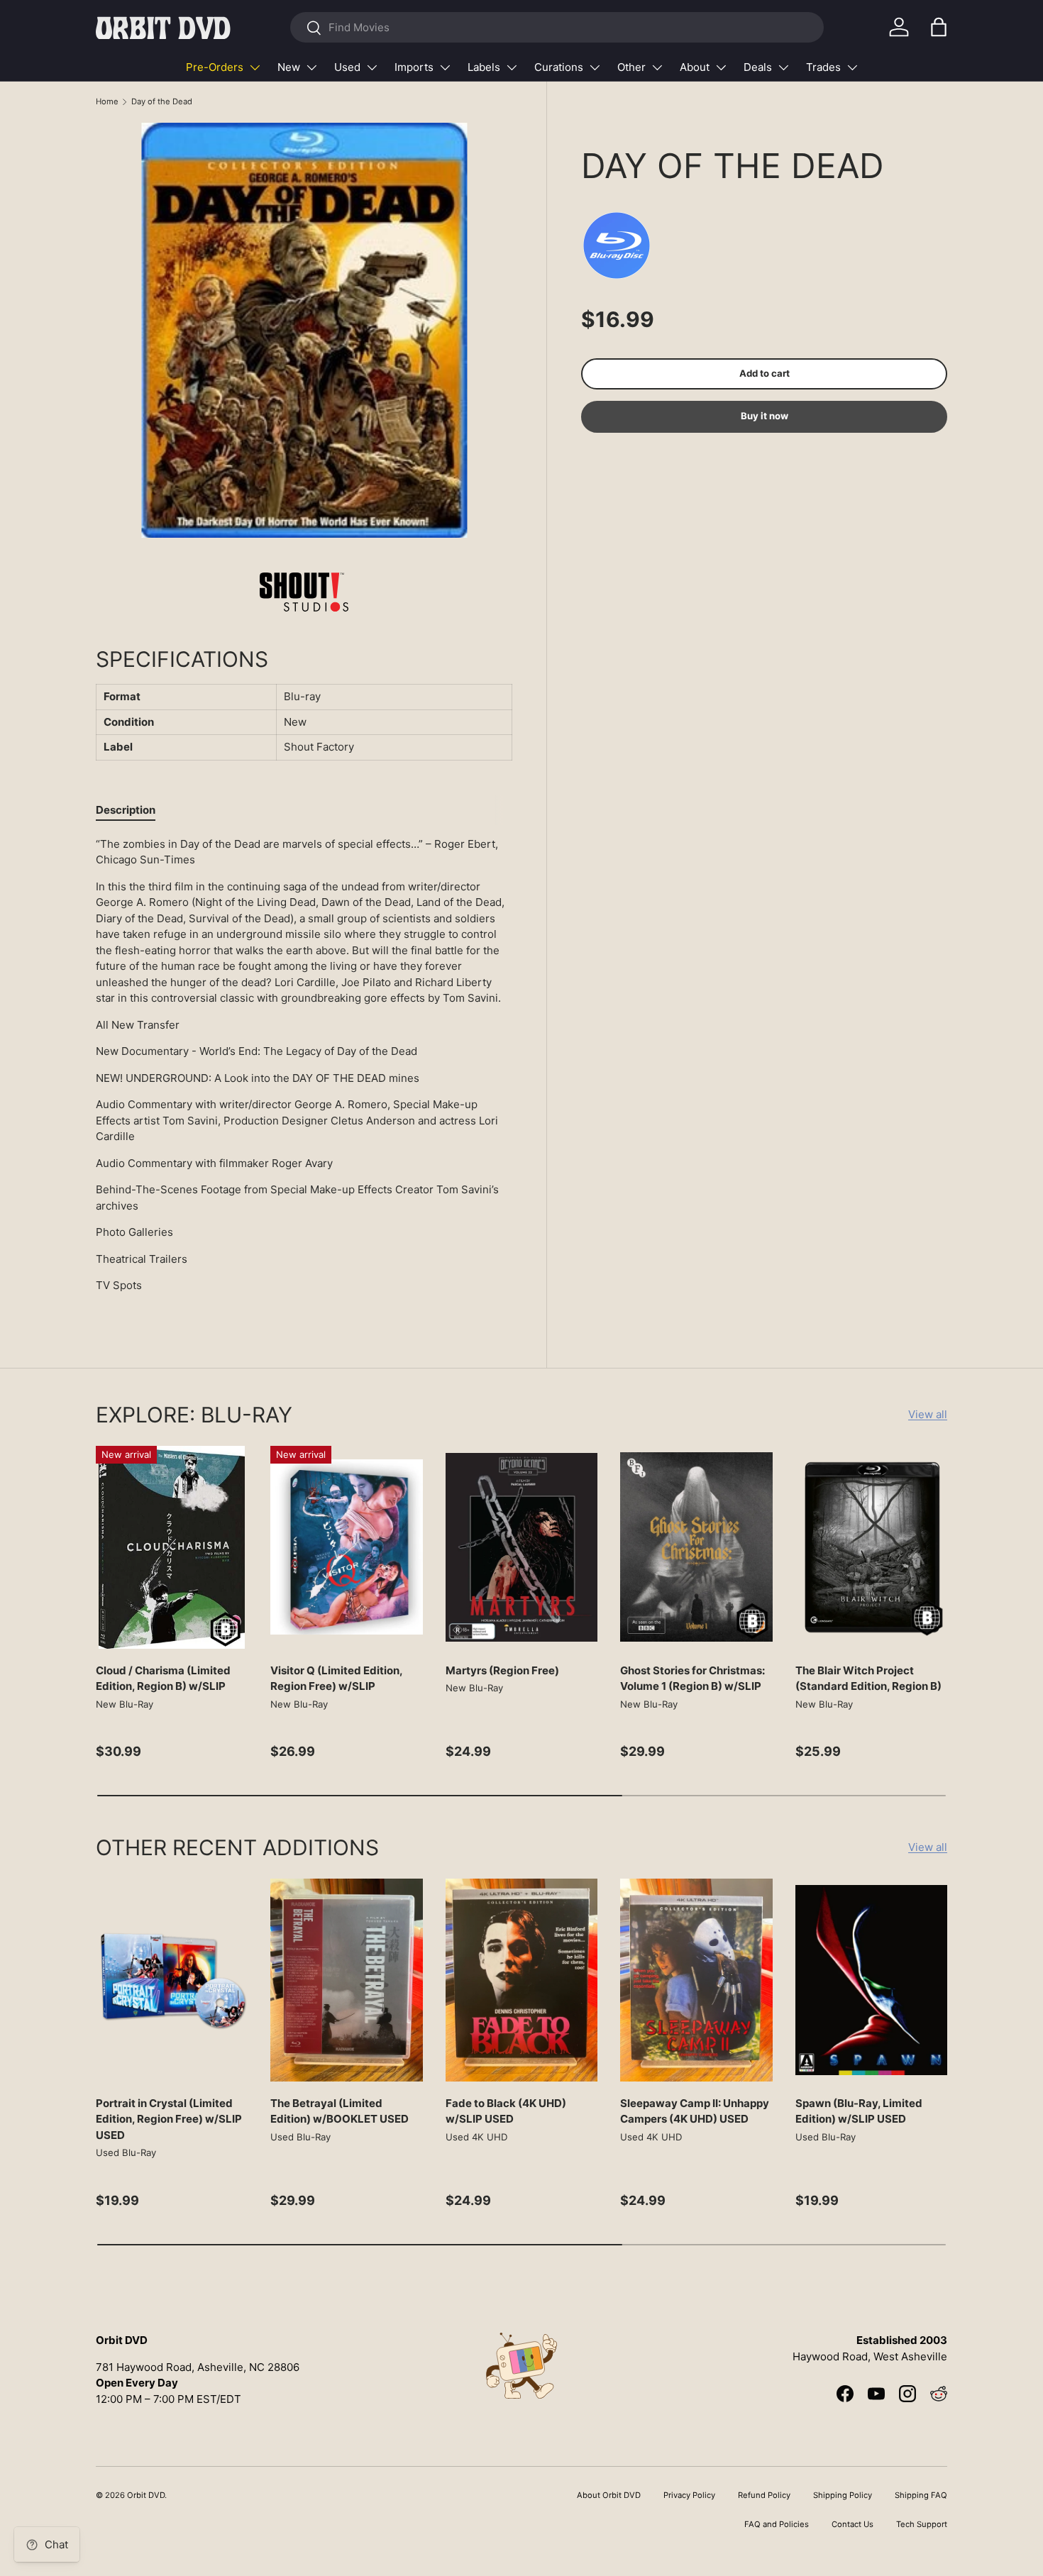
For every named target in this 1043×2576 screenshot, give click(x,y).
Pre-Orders (215, 67)
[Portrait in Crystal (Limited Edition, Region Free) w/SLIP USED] (172, 1980)
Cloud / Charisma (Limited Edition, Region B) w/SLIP (163, 1679)
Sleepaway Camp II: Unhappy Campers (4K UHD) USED (695, 2111)
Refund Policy (764, 2495)
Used (347, 67)
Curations (559, 67)
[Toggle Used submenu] (372, 67)
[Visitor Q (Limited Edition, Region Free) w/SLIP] (346, 1547)
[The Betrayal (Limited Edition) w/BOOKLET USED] (346, 1980)
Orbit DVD (146, 2495)
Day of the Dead (162, 101)
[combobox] (557, 27)
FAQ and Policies (777, 2524)
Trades (823, 67)
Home (107, 101)
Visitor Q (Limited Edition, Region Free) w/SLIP (336, 1679)
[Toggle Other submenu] (657, 67)
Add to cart (765, 373)
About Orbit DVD (609, 2495)
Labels (484, 67)
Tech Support (922, 2524)
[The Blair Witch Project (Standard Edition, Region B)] (871, 1547)
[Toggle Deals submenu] (783, 67)
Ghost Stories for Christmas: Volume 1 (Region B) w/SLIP (692, 1679)
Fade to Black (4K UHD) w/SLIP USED (506, 2111)
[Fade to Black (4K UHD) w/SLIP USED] (521, 1980)
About (695, 67)
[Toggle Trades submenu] (852, 67)
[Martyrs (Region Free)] (521, 1547)
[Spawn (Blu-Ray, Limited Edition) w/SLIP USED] (871, 1980)
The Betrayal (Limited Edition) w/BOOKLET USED (340, 2111)
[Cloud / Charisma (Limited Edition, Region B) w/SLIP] (172, 1547)
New (289, 67)
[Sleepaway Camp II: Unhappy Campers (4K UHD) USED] (696, 1980)
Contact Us (852, 2524)
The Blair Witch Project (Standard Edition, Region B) (868, 1679)
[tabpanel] (304, 1071)
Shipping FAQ (921, 2495)
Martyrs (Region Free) (502, 1670)
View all (928, 1414)
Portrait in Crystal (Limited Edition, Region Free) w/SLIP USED (169, 2119)
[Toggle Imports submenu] (445, 67)
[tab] (126, 810)
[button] (939, 27)
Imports (414, 67)
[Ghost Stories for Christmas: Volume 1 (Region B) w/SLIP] (696, 1547)
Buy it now (765, 416)
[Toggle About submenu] (721, 67)
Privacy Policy (689, 2495)
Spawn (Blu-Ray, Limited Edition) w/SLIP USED (859, 2111)
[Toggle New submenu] (311, 67)
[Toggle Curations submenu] (595, 67)
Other (631, 67)
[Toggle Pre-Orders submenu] (255, 67)
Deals (758, 67)
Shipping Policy (843, 2495)
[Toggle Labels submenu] (512, 67)
